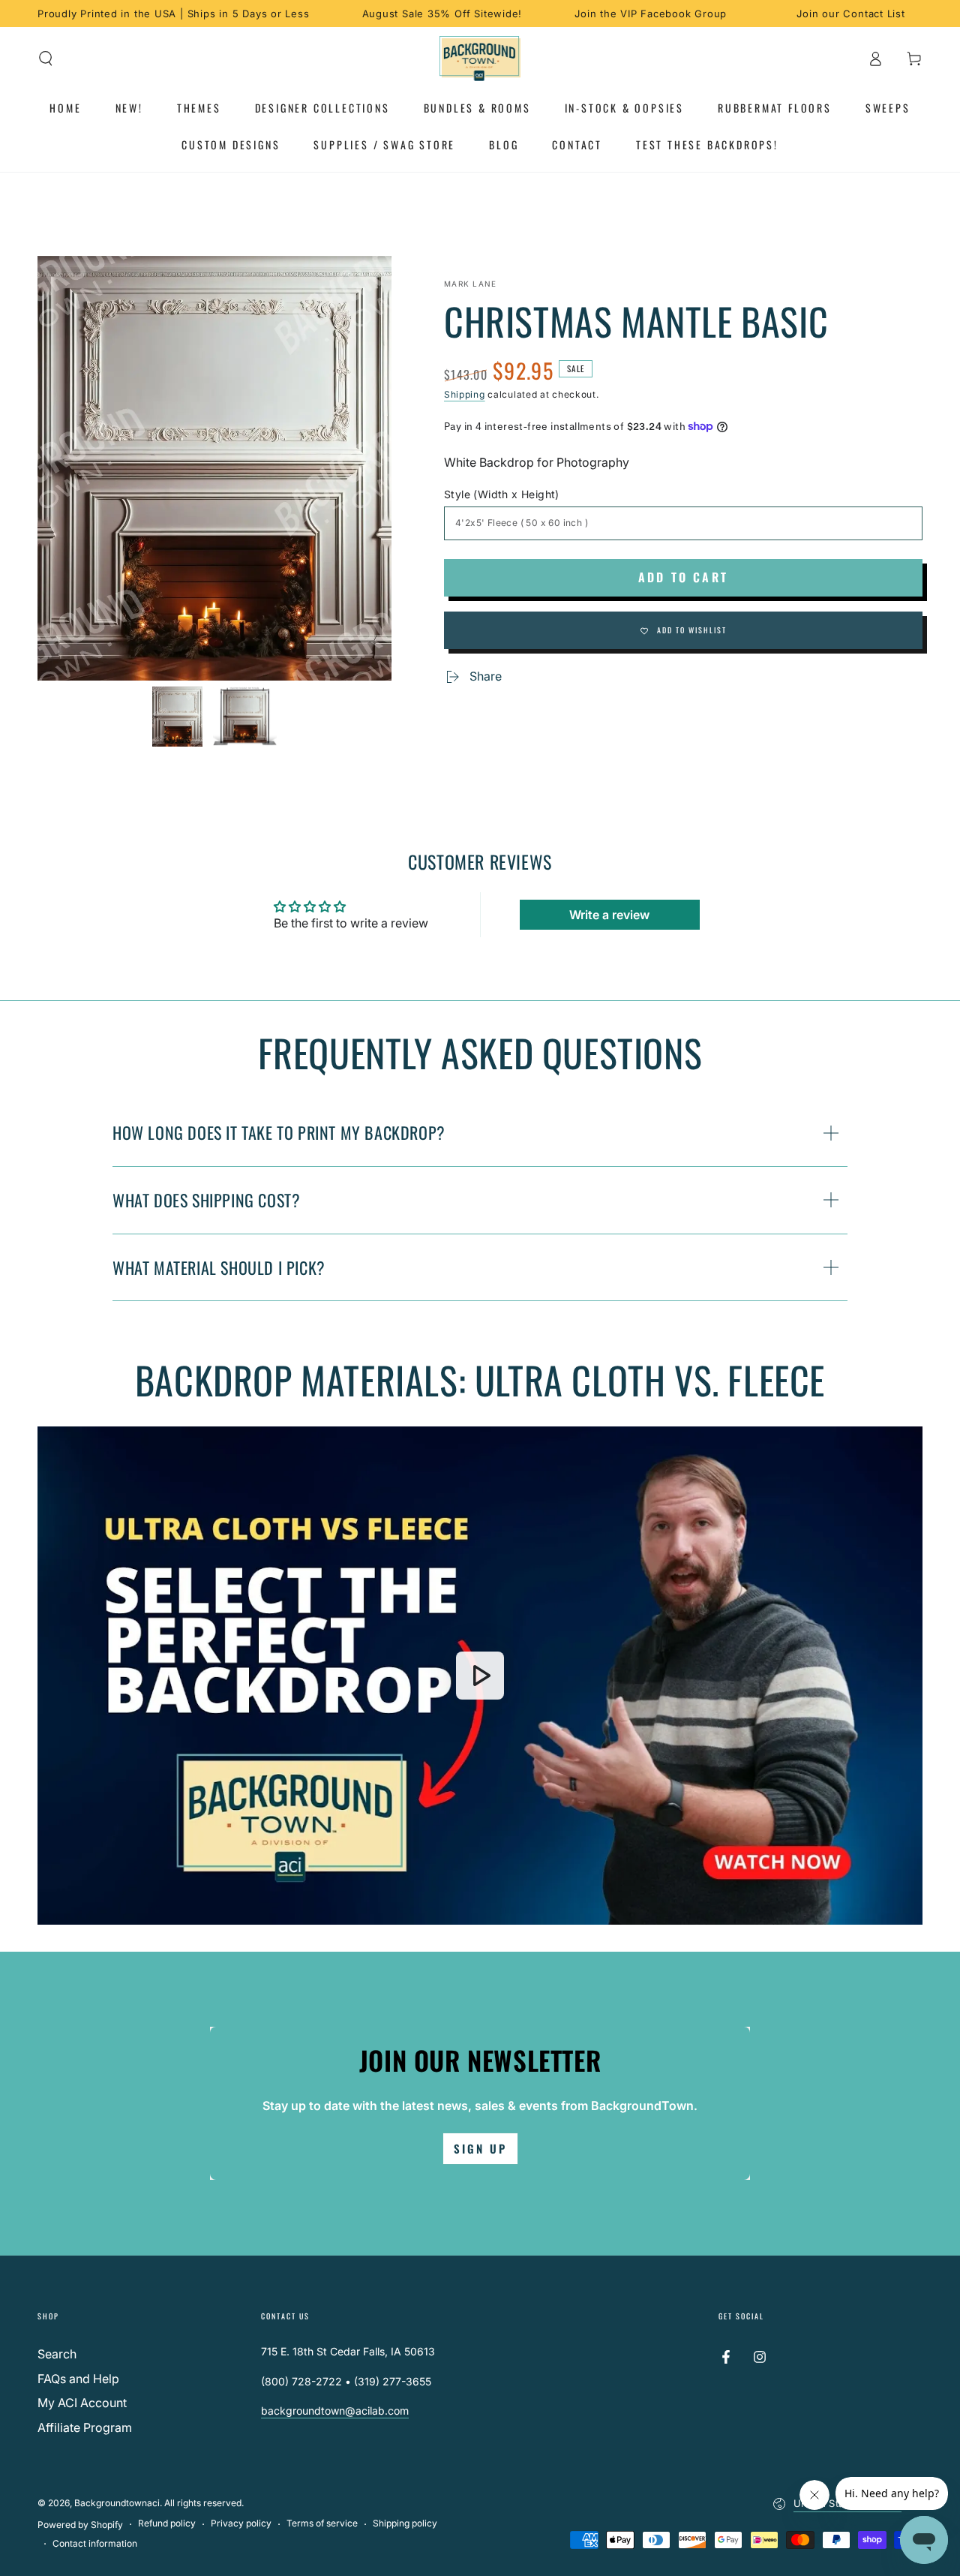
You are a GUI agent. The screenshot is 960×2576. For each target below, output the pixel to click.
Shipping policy (405, 2523)
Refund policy (167, 2523)
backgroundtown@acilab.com (335, 2411)
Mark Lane (471, 284)
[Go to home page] (480, 59)
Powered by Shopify (80, 2525)
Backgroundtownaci (117, 2503)
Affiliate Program (85, 2427)
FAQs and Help (78, 2379)
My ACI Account (82, 2403)
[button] (46, 59)
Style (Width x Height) (502, 494)
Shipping (465, 394)
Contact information (95, 2543)
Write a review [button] (609, 915)
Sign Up (480, 2148)
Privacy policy (241, 2523)
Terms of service (322, 2523)
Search (57, 2354)
